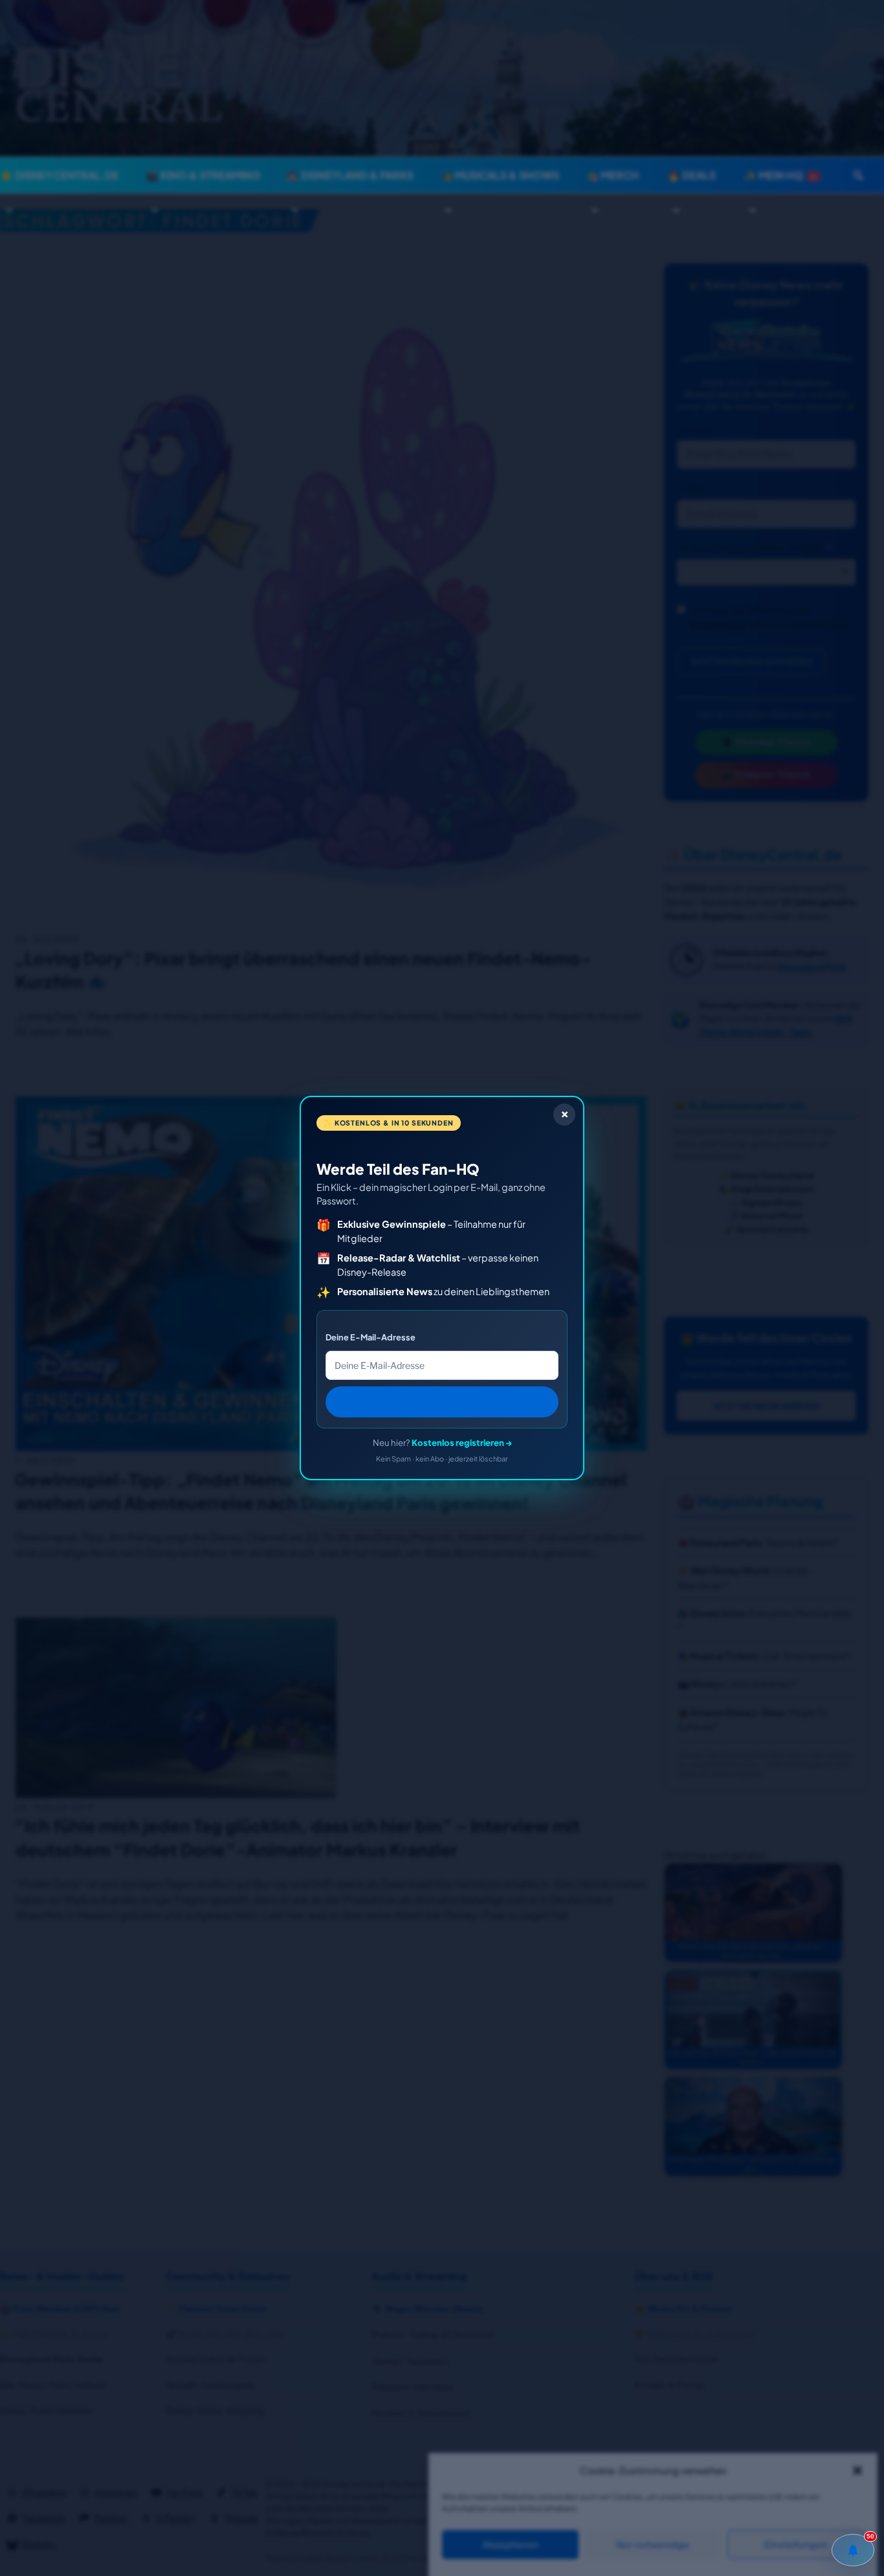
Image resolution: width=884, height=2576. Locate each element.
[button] (857, 2471)
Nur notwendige (653, 2545)
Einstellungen (796, 2545)
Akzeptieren (510, 2545)
